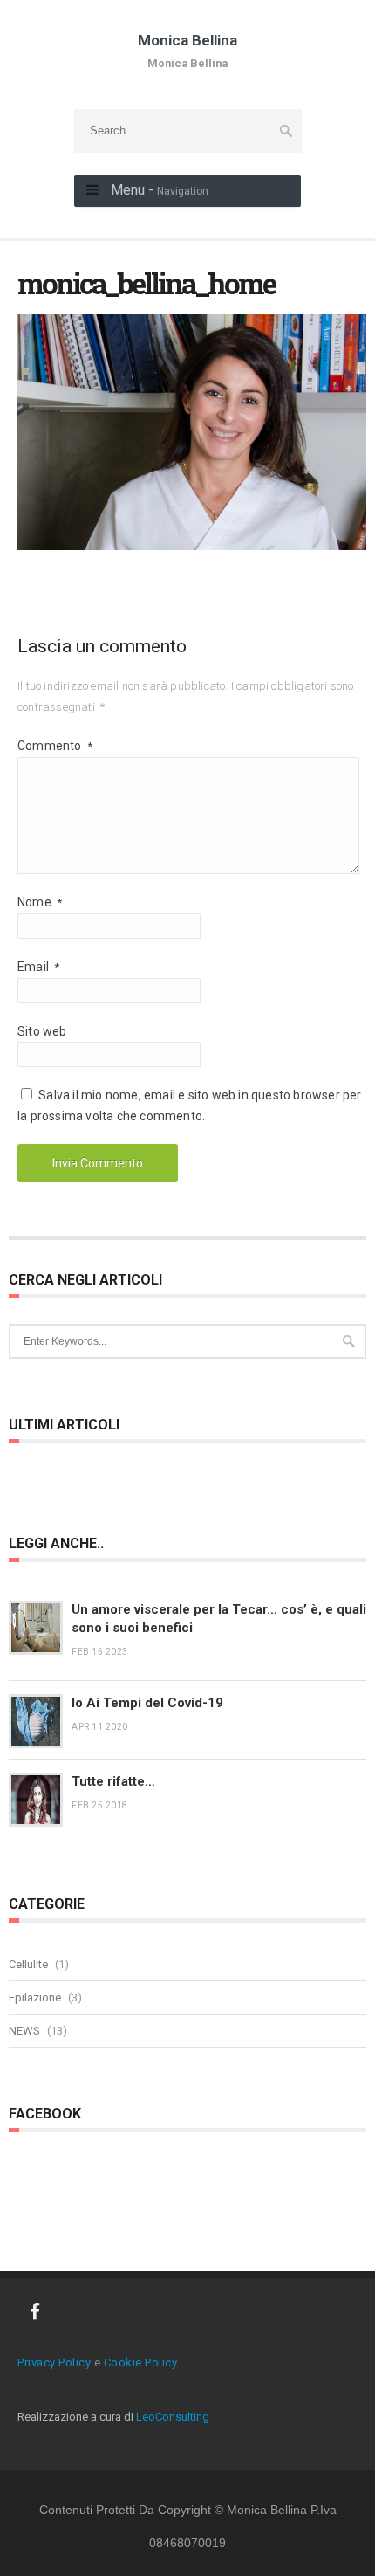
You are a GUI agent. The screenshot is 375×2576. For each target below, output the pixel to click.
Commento (55, 746)
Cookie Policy (141, 2362)
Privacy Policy (54, 2362)
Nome (40, 902)
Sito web (42, 1031)
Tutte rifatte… (113, 1781)
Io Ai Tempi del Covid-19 (147, 1703)
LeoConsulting (173, 2417)
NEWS (24, 2031)
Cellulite (28, 1964)
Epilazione (35, 1997)
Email (38, 967)
